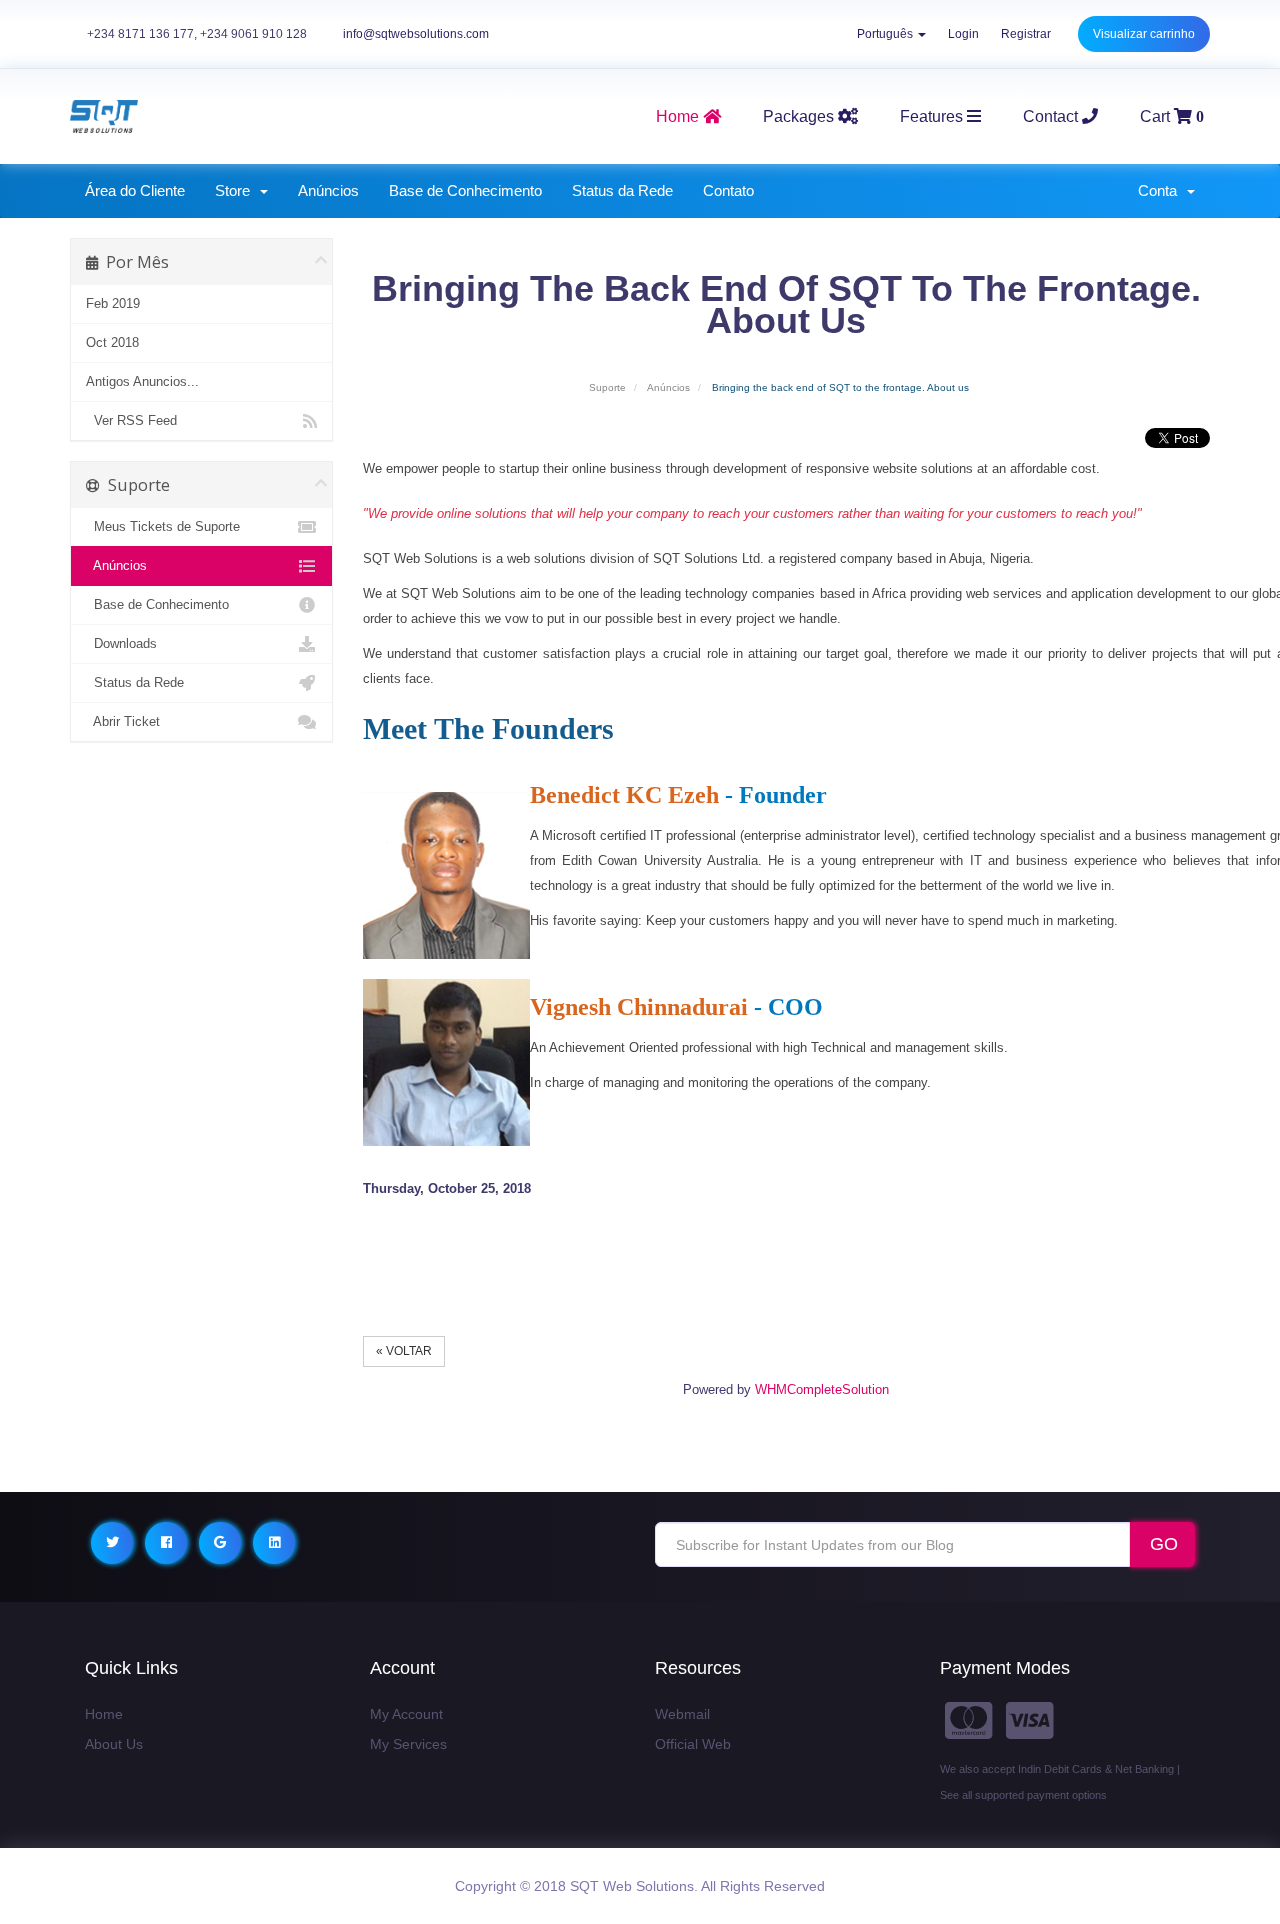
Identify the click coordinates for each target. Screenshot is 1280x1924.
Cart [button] (1172, 116)
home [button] (679, 116)
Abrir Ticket (123, 721)
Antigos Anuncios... (142, 381)
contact (1052, 116)
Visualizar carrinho (1144, 34)
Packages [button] (800, 116)
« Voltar (404, 1351)
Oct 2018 (112, 342)
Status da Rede (622, 190)
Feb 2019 (113, 303)
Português (886, 34)
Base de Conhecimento (465, 190)
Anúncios (328, 190)
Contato (728, 190)
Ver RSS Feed (131, 420)
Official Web (693, 1744)
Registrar (1026, 34)
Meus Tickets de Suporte (163, 526)
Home (104, 1714)
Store (236, 190)
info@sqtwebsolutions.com (416, 34)
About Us (114, 1744)
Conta (1161, 190)
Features (933, 116)
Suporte (607, 387)
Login (963, 34)
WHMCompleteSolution (822, 1389)
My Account (406, 1714)
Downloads (121, 643)
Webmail (682, 1714)
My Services (408, 1744)
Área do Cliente (135, 190)
